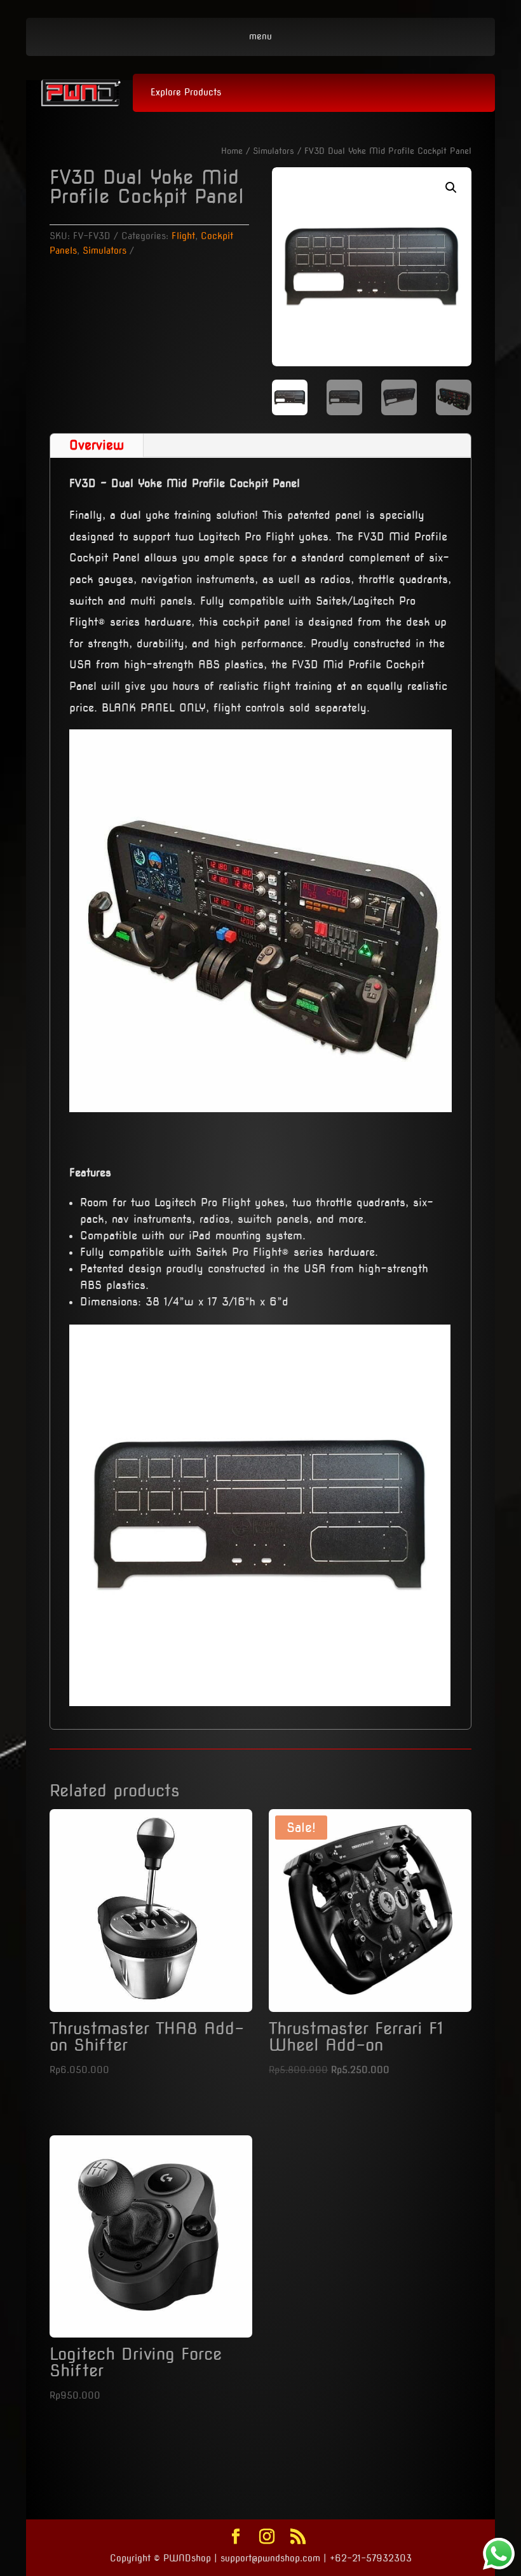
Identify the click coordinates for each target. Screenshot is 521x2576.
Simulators (274, 151)
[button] (451, 188)
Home (232, 151)
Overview (97, 445)
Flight (183, 236)
